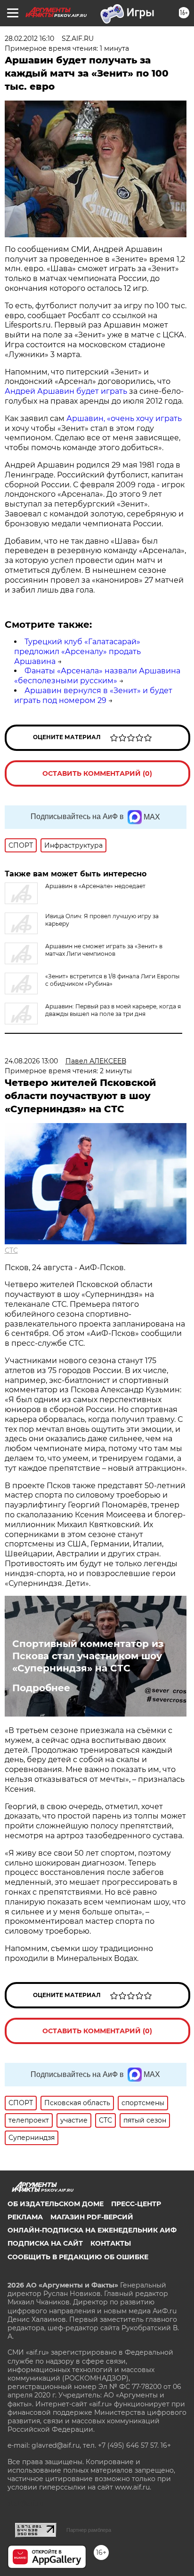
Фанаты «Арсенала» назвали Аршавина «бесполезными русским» (97, 676)
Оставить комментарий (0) (97, 773)
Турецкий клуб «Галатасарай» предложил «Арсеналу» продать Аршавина (77, 652)
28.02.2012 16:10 (29, 39)
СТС (11, 1250)
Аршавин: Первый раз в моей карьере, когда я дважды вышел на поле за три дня (113, 1010)
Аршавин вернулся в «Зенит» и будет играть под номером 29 (93, 695)
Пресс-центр (136, 2204)
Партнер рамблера (89, 2530)
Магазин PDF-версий (92, 2217)
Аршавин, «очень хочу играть (124, 418)
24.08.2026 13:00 (31, 1061)
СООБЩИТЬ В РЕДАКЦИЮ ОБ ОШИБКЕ (78, 2257)
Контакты (111, 2243)
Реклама (25, 2217)
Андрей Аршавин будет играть (66, 391)
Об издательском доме (56, 2204)
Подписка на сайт (45, 2243)
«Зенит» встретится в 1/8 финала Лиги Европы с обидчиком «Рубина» (112, 980)
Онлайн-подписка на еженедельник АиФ (92, 2230)
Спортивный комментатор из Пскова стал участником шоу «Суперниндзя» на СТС (88, 1656)
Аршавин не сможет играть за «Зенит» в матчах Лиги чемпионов (104, 950)
